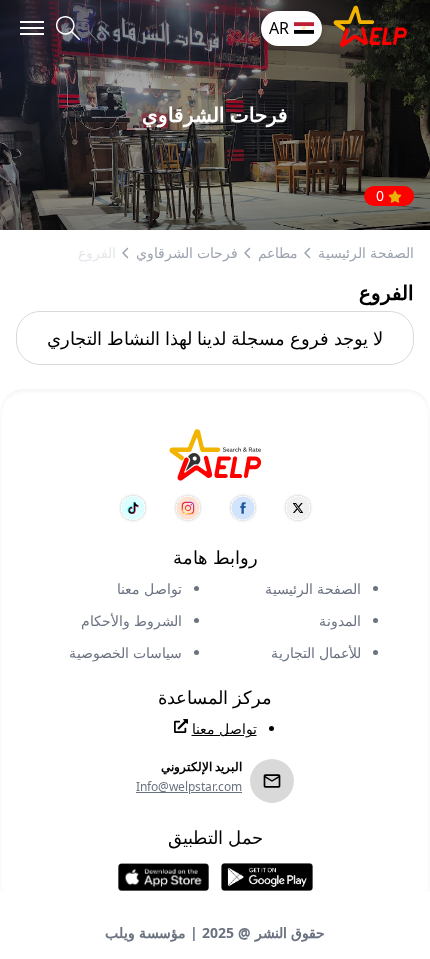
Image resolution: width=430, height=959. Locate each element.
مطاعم (278, 252)
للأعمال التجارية (316, 652)
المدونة (340, 620)
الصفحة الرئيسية (366, 252)
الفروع (97, 252)
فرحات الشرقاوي (187, 252)
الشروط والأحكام (131, 620)
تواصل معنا (149, 588)
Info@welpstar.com (189, 787)
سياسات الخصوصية (125, 652)
